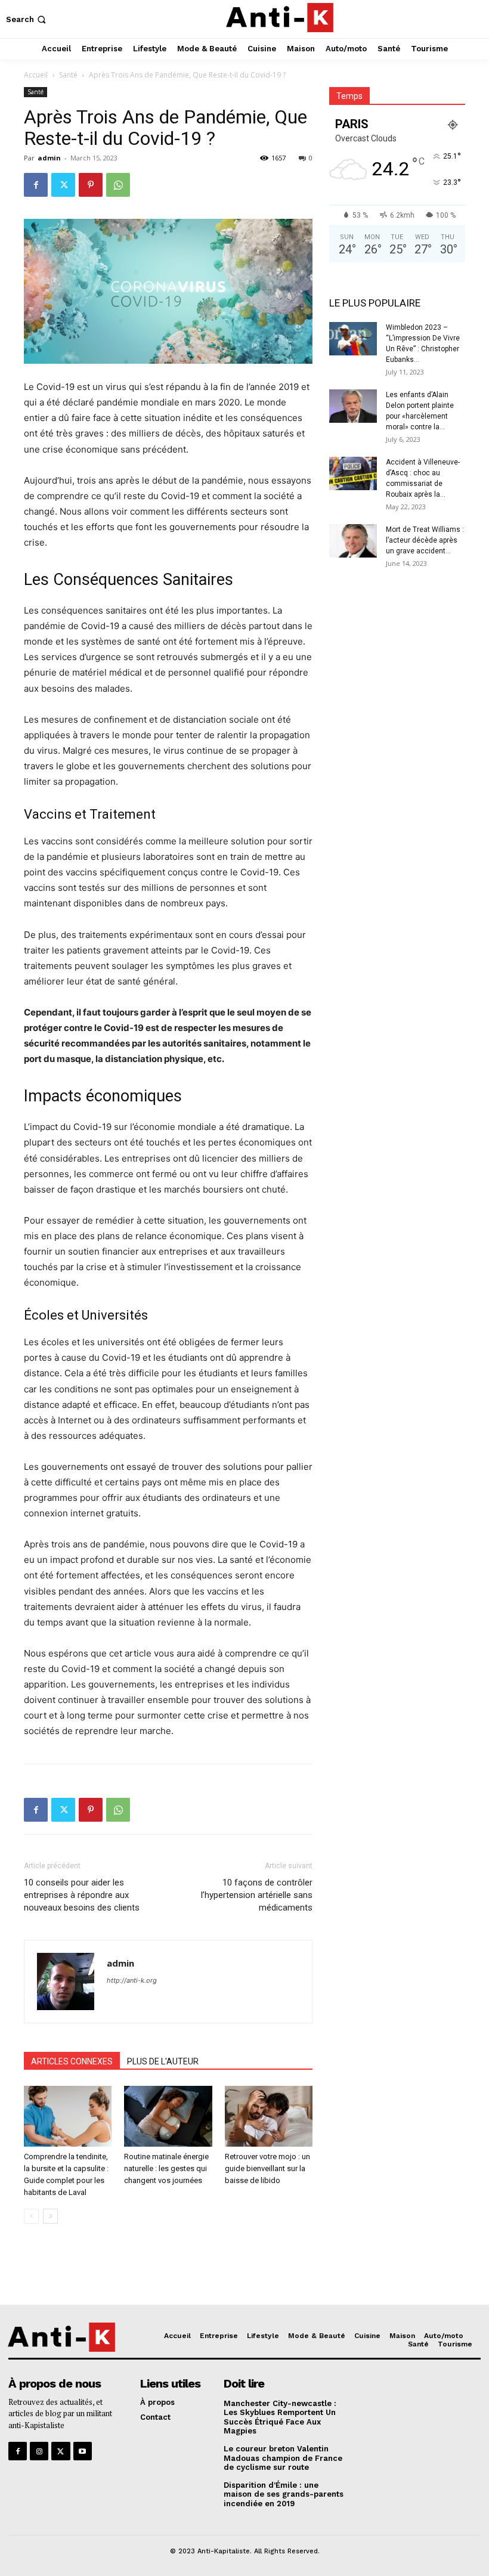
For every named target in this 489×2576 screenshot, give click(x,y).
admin (49, 158)
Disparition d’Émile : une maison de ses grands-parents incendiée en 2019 (284, 2494)
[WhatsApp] (118, 185)
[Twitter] (63, 185)
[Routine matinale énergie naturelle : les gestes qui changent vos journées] (168, 2116)
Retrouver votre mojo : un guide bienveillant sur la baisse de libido (267, 2168)
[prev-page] (31, 2216)
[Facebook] (36, 185)
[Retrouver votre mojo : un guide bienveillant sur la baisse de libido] (269, 2116)
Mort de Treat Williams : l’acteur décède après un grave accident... (425, 540)
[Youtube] (83, 2451)
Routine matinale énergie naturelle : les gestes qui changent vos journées (166, 2168)
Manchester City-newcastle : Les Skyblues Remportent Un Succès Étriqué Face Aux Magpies (280, 2417)
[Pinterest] (91, 185)
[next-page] (50, 2216)
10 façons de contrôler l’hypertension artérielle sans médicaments (257, 1895)
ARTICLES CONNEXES (72, 2061)
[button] (27, 19)
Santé (68, 75)
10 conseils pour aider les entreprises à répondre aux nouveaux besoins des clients (82, 1895)
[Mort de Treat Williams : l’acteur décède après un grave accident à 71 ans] (353, 541)
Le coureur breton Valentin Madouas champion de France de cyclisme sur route (283, 2458)
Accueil (36, 75)
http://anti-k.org (132, 1980)
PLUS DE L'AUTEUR (163, 2061)
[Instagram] (39, 2451)
